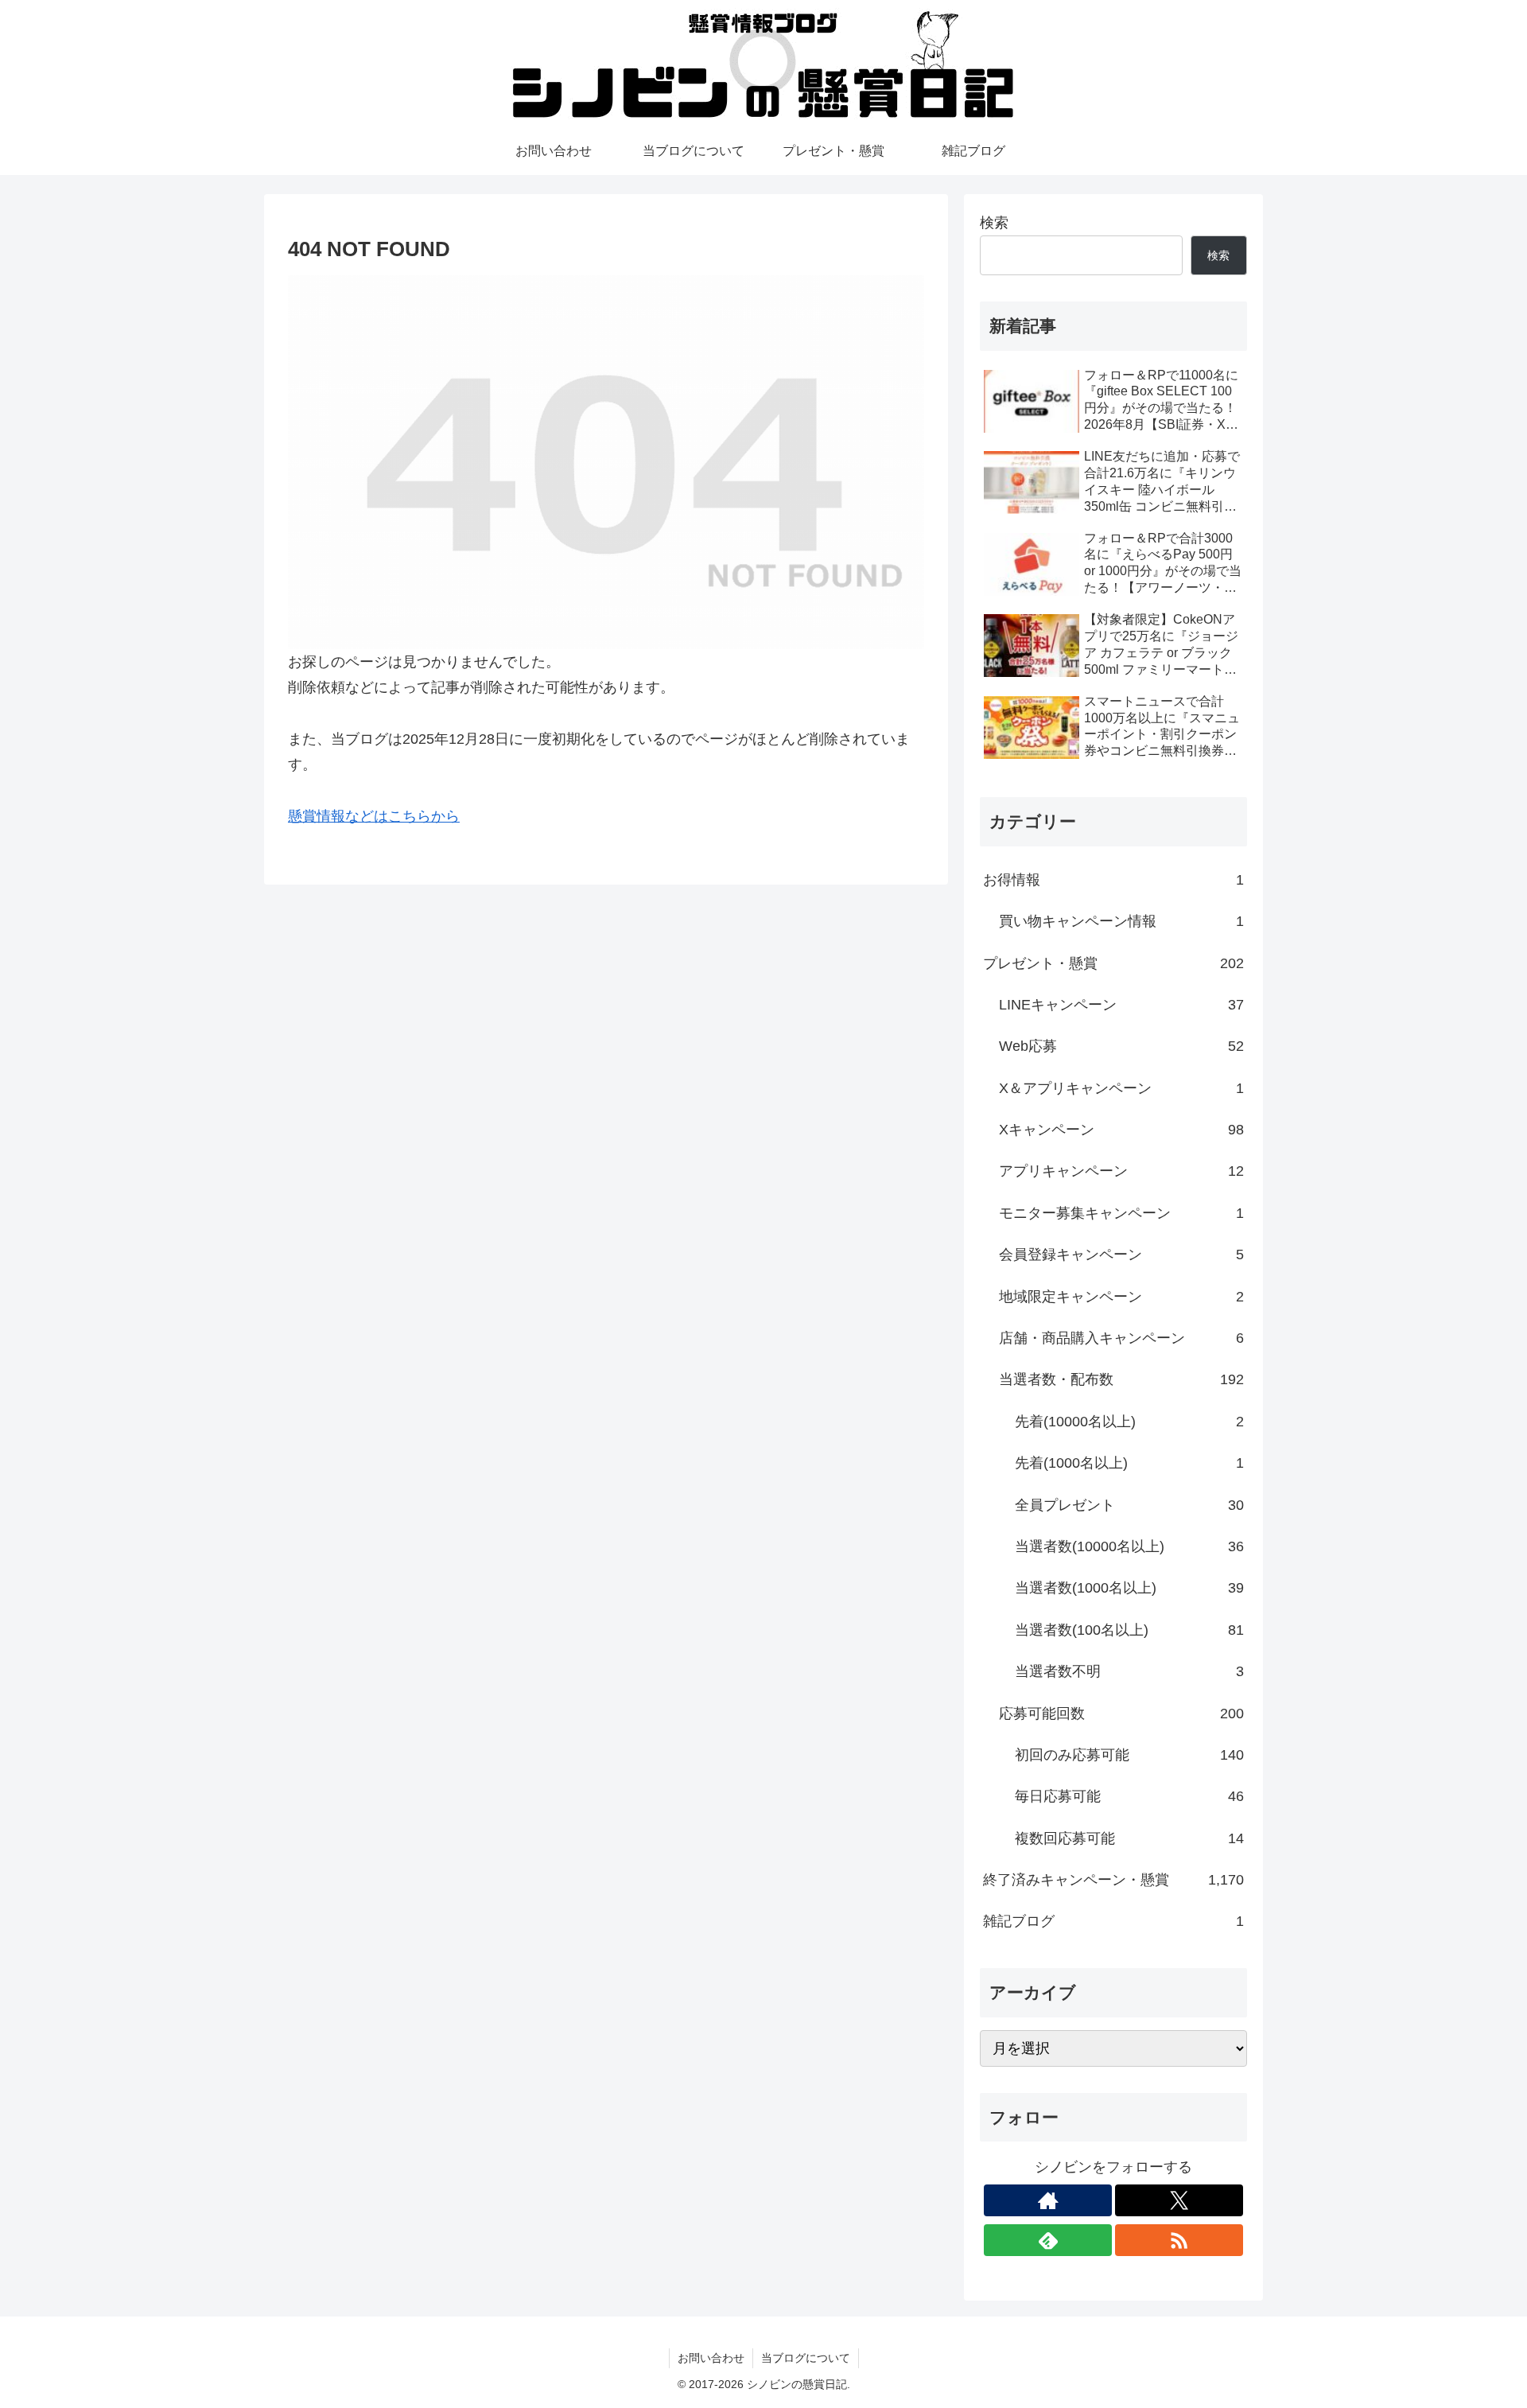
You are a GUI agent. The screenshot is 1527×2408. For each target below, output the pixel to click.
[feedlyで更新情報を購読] (1048, 2240)
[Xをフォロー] (1179, 2200)
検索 (994, 223)
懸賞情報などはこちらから (374, 816)
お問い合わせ (711, 2358)
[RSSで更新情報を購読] (1179, 2240)
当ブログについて (806, 2358)
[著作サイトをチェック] (1048, 2200)
